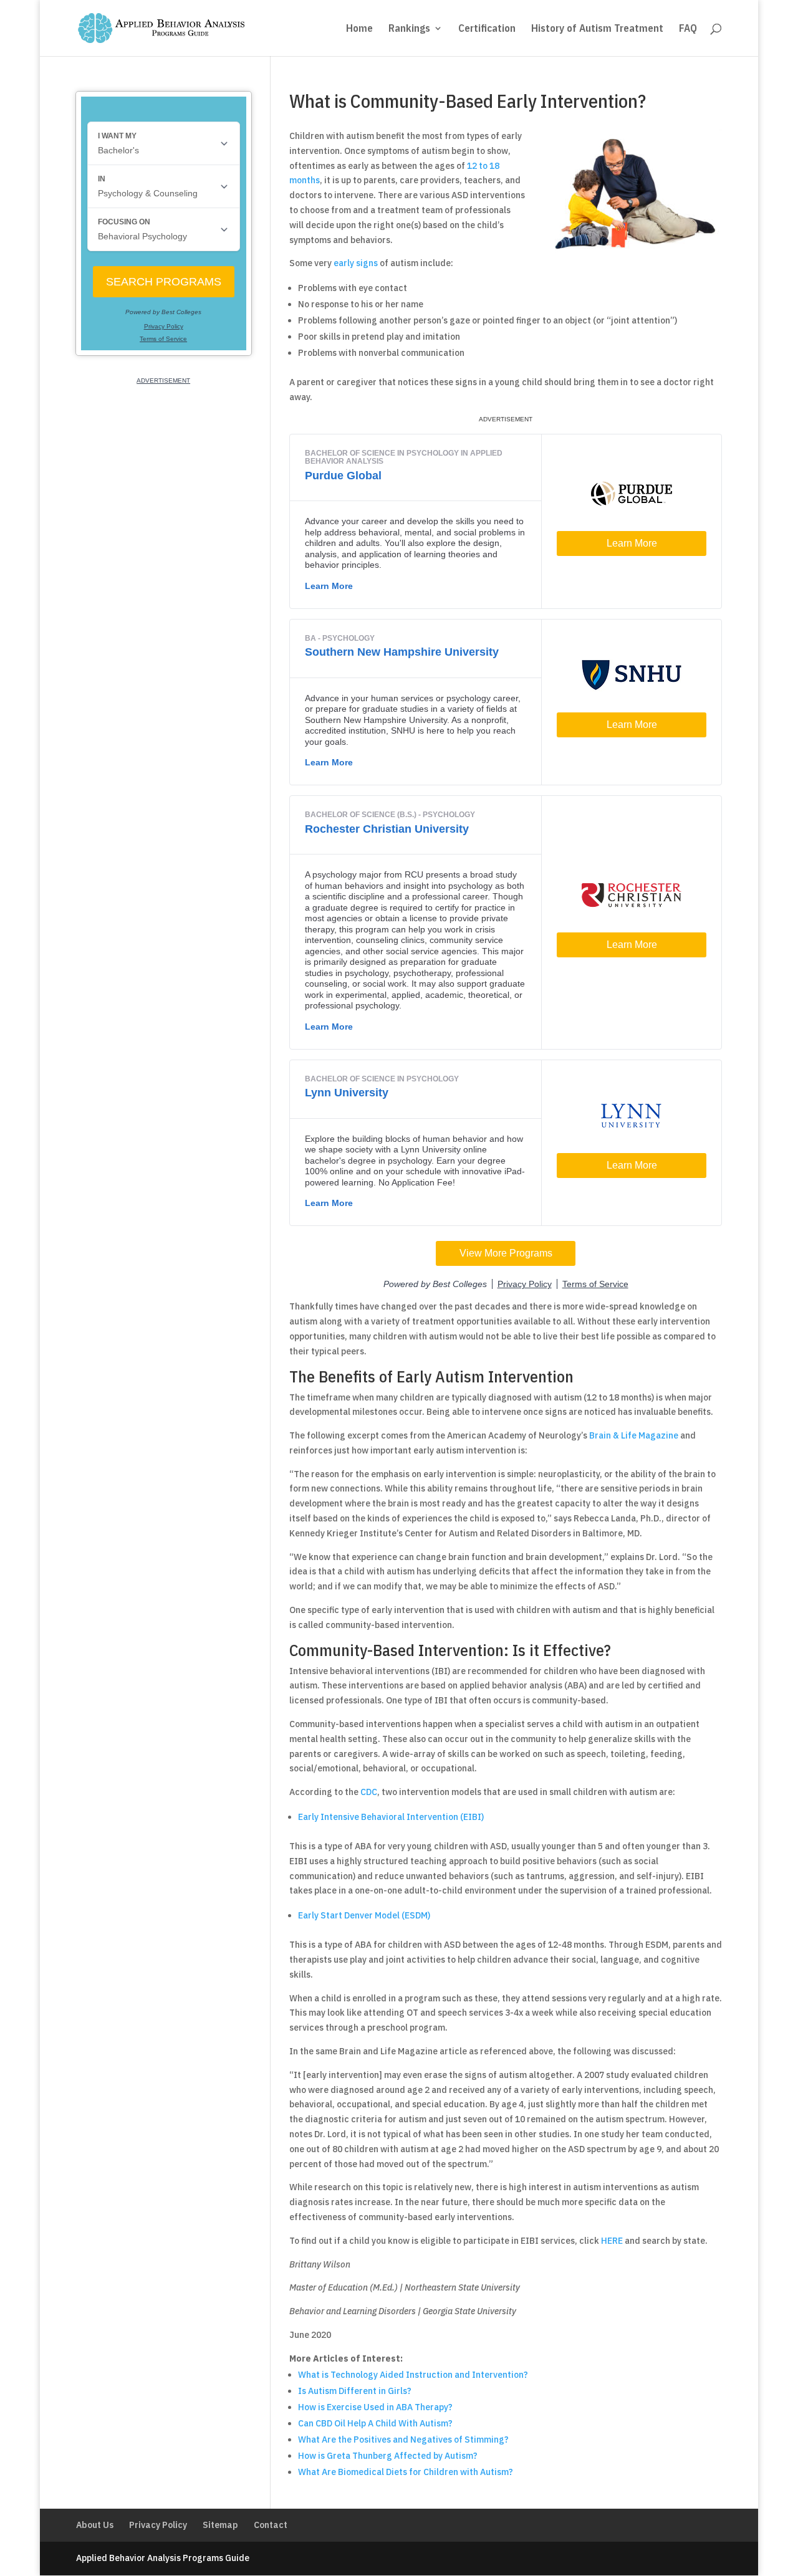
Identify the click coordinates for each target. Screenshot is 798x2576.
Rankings (409, 29)
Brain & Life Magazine (634, 1435)
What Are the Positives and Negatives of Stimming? (403, 2440)
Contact (271, 2525)
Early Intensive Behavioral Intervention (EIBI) (391, 1817)
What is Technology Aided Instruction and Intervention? (413, 2375)
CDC (369, 1792)
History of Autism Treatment (597, 29)
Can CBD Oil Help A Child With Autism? (375, 2423)
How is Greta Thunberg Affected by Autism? (388, 2456)
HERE (612, 2241)
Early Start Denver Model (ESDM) (364, 1915)
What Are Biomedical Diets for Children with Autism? (406, 2472)
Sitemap (220, 2525)
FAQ (688, 29)
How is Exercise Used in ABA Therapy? (375, 2407)
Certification (487, 29)
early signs (356, 263)
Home (359, 29)
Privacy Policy (158, 2525)
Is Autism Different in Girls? (355, 2391)
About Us (95, 2525)
